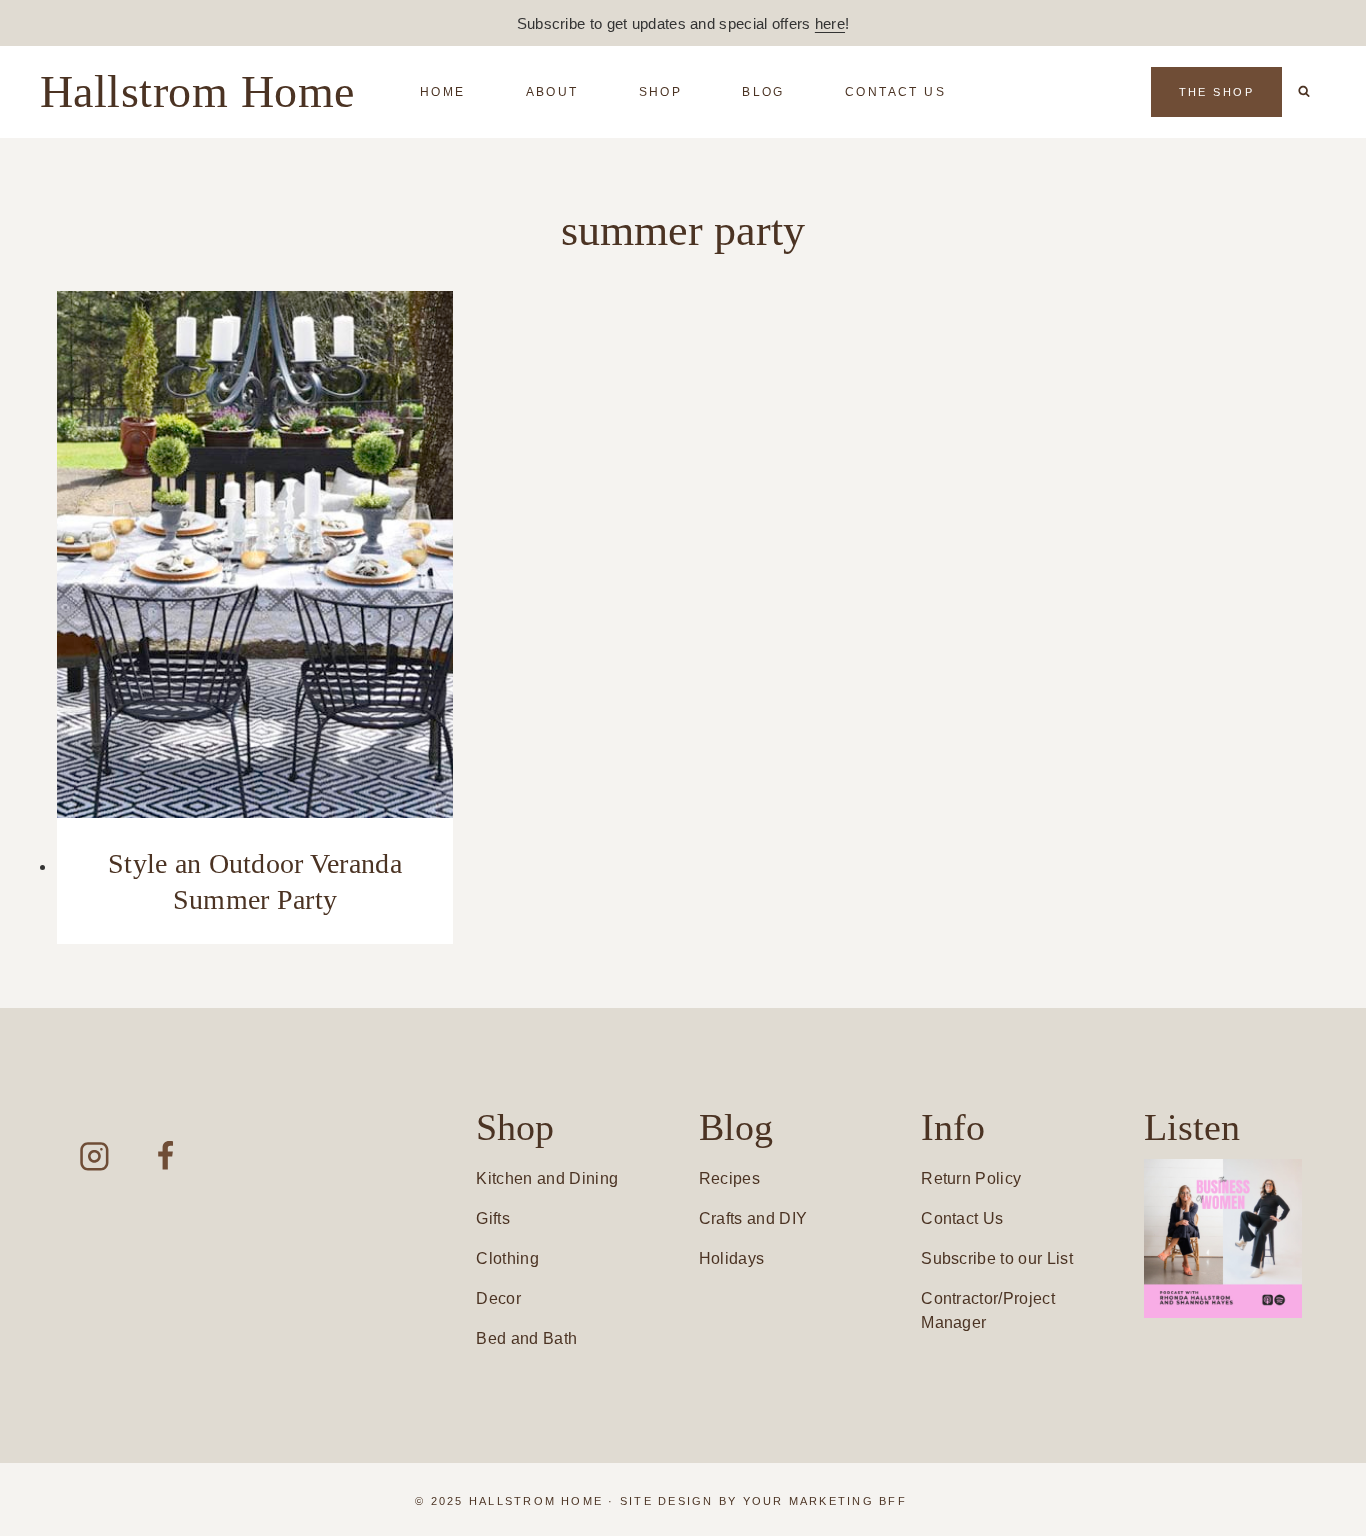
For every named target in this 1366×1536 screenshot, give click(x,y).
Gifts (493, 1218)
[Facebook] (165, 1156)
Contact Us (895, 92)
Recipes (729, 1178)
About (552, 92)
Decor (498, 1298)
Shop (661, 92)
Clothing (507, 1258)
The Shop (1216, 92)
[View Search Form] (1304, 92)
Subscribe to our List (997, 1258)
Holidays (732, 1258)
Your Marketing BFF (825, 1501)
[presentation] (255, 554)
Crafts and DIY (753, 1218)
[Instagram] (94, 1156)
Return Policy (971, 1178)
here (830, 23)
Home (443, 92)
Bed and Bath (526, 1338)
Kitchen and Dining (547, 1178)
